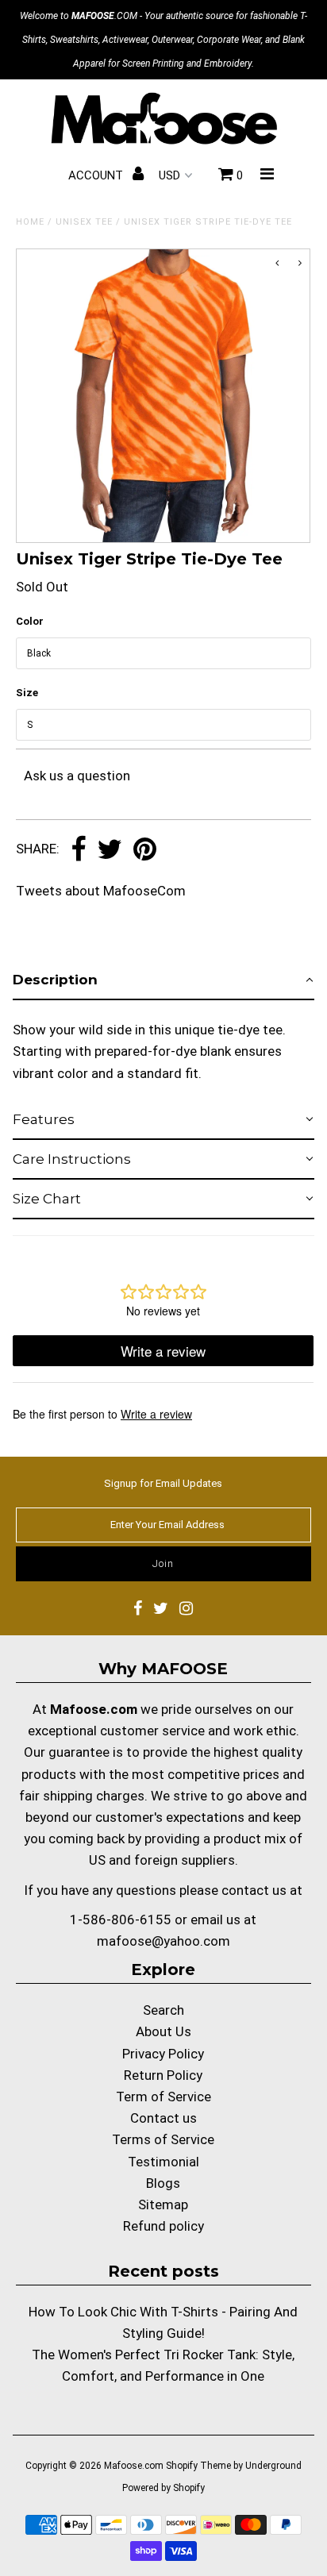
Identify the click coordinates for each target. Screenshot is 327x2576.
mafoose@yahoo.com (163, 1941)
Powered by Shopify (163, 2488)
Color (30, 621)
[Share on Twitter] (110, 850)
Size (27, 693)
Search (163, 2010)
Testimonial (163, 2162)
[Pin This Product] (145, 850)
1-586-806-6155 (121, 1919)
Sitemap (163, 2204)
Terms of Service (163, 2139)
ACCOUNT (97, 175)
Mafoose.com (134, 2466)
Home (30, 222)
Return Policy (163, 2075)
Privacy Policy (163, 2054)
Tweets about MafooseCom (101, 891)
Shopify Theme (198, 2466)
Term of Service (163, 2097)
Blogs (163, 2183)
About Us (163, 2031)
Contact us (163, 2118)
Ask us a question (77, 776)
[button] (163, 980)
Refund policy (163, 2226)
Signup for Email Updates (163, 1483)
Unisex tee (84, 222)
